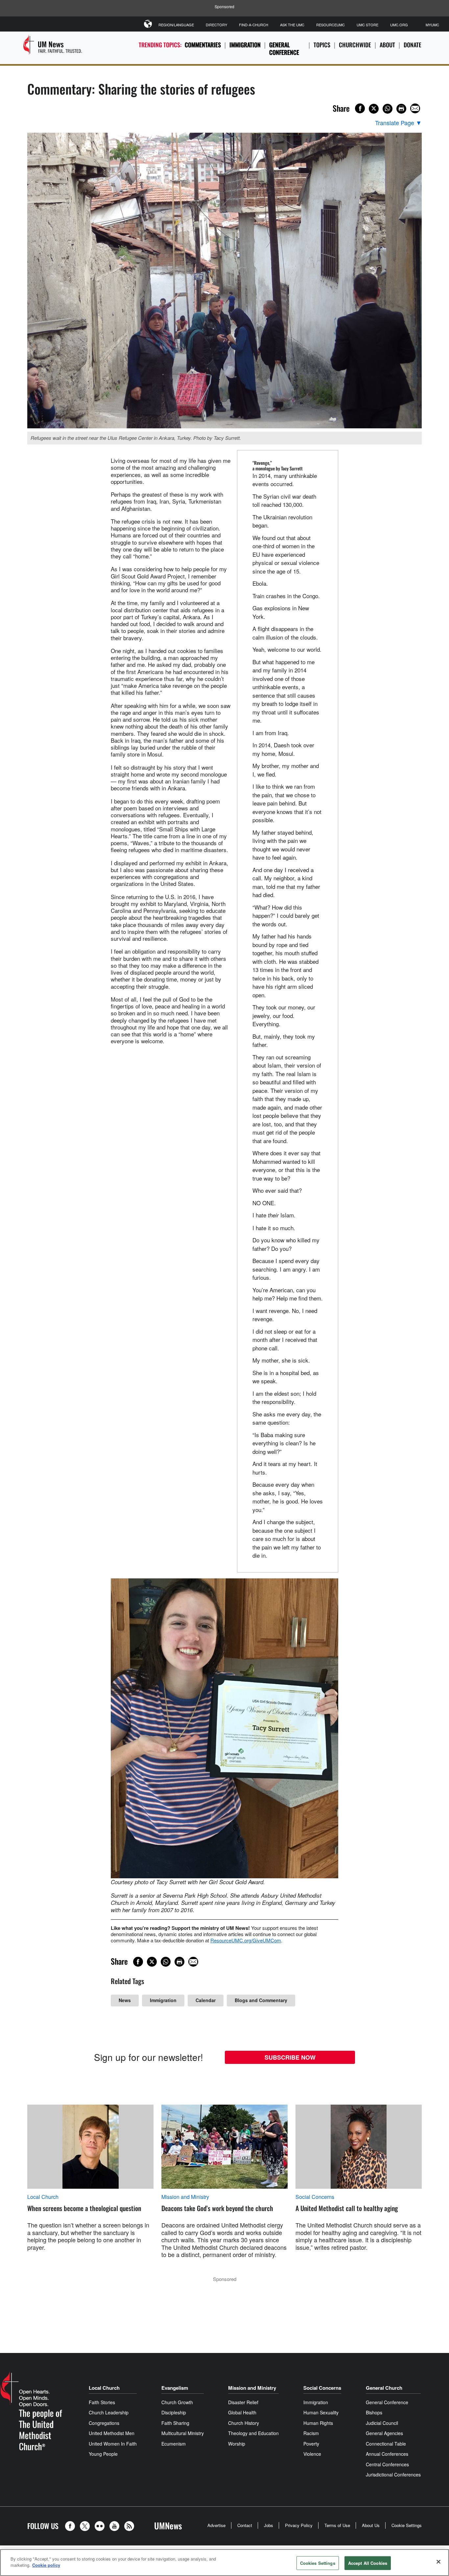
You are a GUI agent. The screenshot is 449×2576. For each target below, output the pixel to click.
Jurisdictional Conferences (393, 2474)
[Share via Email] (415, 108)
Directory (216, 25)
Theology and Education (253, 2433)
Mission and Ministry (185, 2197)
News (125, 2000)
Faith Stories (102, 2402)
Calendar (206, 2000)
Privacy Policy (299, 2525)
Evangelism (175, 2388)
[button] (72, 2526)
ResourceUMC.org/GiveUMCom (246, 1940)
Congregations (104, 2423)
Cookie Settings (407, 2525)
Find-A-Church (254, 25)
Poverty (311, 2444)
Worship (237, 2444)
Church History (244, 2423)
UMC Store (367, 25)
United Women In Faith (113, 2444)
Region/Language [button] (176, 25)
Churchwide (355, 45)
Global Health (242, 2412)
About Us (371, 2525)
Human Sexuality (321, 2412)
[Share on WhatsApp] (388, 109)
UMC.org (399, 25)
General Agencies (384, 2433)
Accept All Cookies (368, 2563)
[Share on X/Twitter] (374, 109)
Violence (312, 2454)
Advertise (216, 2525)
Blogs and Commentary (261, 2000)
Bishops (374, 2412)
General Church (384, 2388)
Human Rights (318, 2423)
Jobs (269, 2525)
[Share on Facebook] (360, 108)
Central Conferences (387, 2464)
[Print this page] (401, 109)
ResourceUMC (331, 25)
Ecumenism (174, 2444)
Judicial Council (382, 2423)
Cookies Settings (318, 2563)
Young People (103, 2454)
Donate (413, 45)
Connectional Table (386, 2444)
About (387, 45)
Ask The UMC (292, 25)
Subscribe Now (290, 2057)
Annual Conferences (387, 2454)
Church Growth (177, 2402)
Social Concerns (315, 2197)
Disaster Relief (243, 2402)
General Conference (284, 48)
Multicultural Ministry (183, 2433)
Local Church (43, 2197)
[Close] (438, 2562)
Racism (311, 2433)
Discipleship (174, 2412)
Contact (245, 2525)
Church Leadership (109, 2412)
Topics (322, 45)
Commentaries (203, 45)
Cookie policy (46, 2565)
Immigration (245, 45)
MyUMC (432, 25)
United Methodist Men (112, 2433)
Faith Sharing (175, 2423)
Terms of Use (337, 2525)
